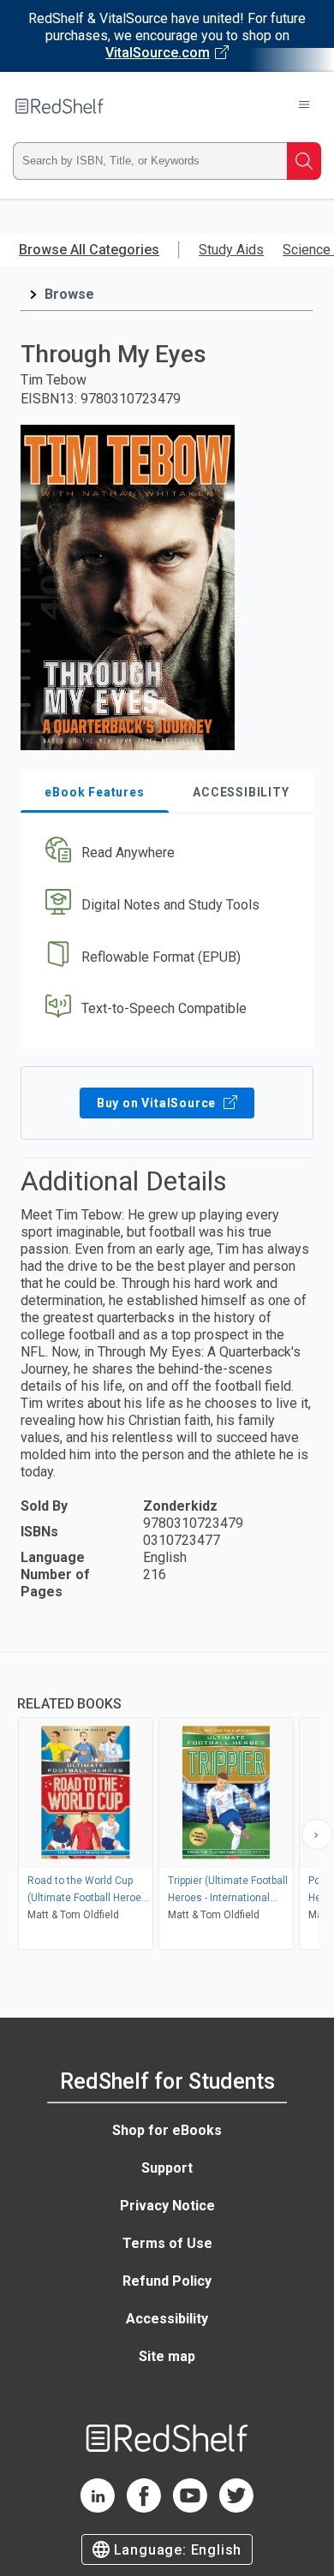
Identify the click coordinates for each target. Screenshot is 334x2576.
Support (167, 2168)
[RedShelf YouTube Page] (190, 2508)
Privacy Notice (167, 2206)
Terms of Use (167, 2243)
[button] (165, 853)
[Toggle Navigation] (304, 106)
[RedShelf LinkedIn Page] (98, 2508)
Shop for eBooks (167, 2130)
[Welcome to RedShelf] (60, 106)
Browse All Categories (89, 250)
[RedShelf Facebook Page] (144, 2508)
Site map (167, 2356)
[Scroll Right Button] (317, 1834)
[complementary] (167, 1803)
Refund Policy (167, 2281)
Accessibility (167, 2319)
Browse (69, 294)
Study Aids (231, 250)
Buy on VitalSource (158, 1103)
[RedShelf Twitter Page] (236, 2508)
